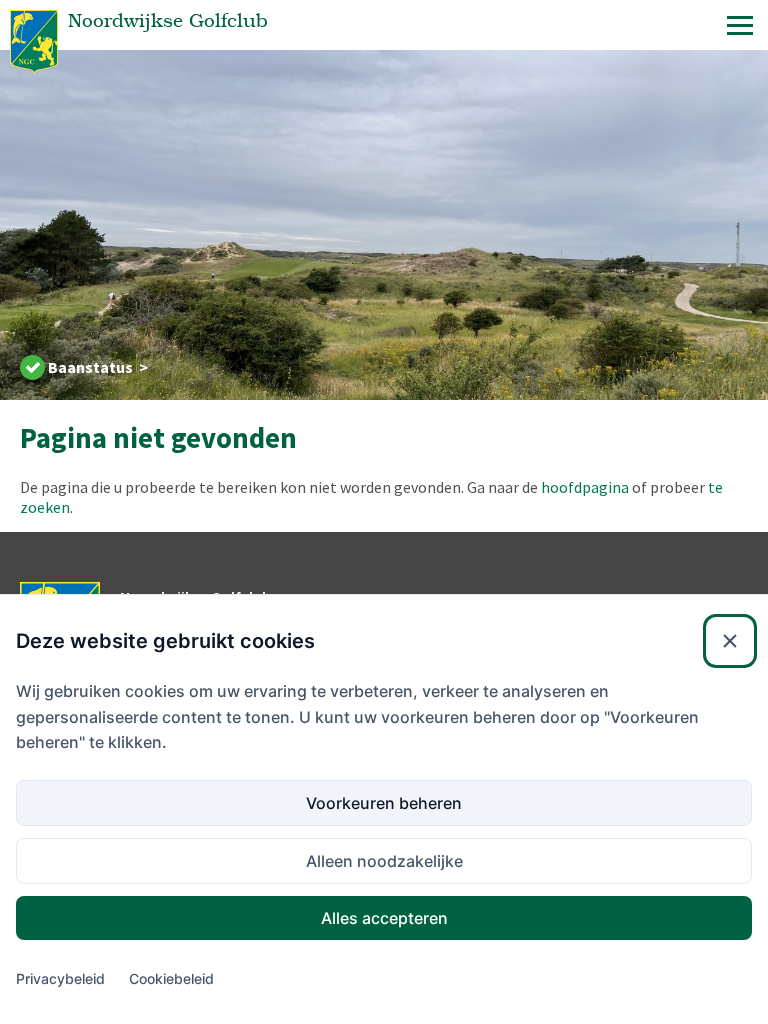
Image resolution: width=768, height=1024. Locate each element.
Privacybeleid (60, 978)
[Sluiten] (730, 641)
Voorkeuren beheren (384, 803)
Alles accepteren (384, 918)
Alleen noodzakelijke (384, 861)
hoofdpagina (585, 487)
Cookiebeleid (171, 978)
